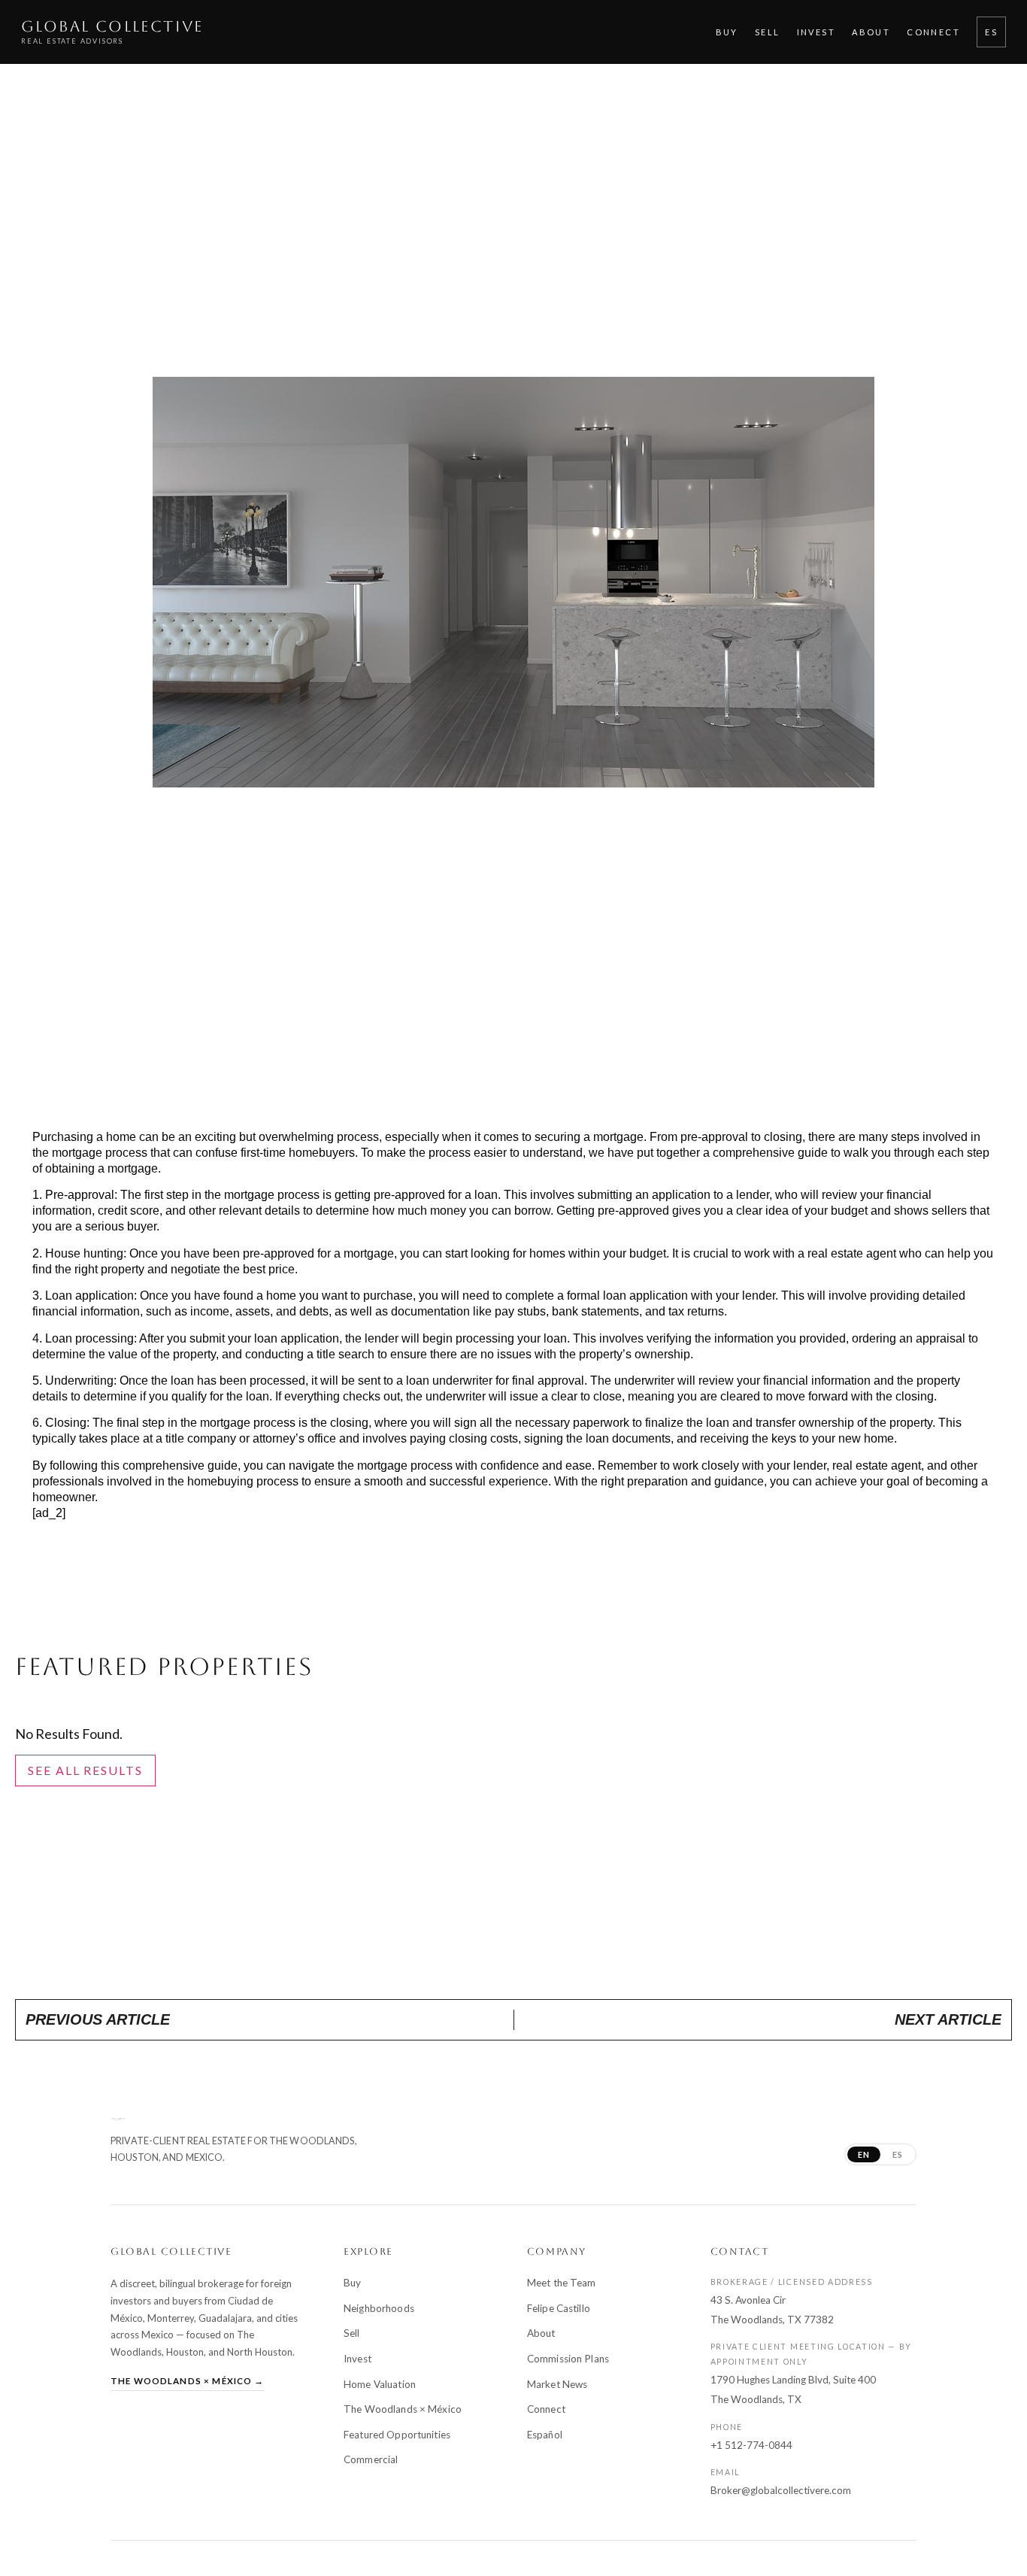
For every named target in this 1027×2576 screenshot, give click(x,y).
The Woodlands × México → (188, 2381)
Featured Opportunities (397, 2435)
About (871, 32)
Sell (768, 32)
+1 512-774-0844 (751, 2445)
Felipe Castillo (559, 2308)
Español (545, 2435)
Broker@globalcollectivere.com (781, 2490)
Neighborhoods (379, 2308)
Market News (557, 2384)
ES (991, 32)
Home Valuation (380, 2384)
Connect (933, 32)
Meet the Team (562, 2283)
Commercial (371, 2459)
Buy (727, 32)
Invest (816, 32)
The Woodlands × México (403, 2409)
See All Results (85, 1770)
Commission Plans (568, 2359)
